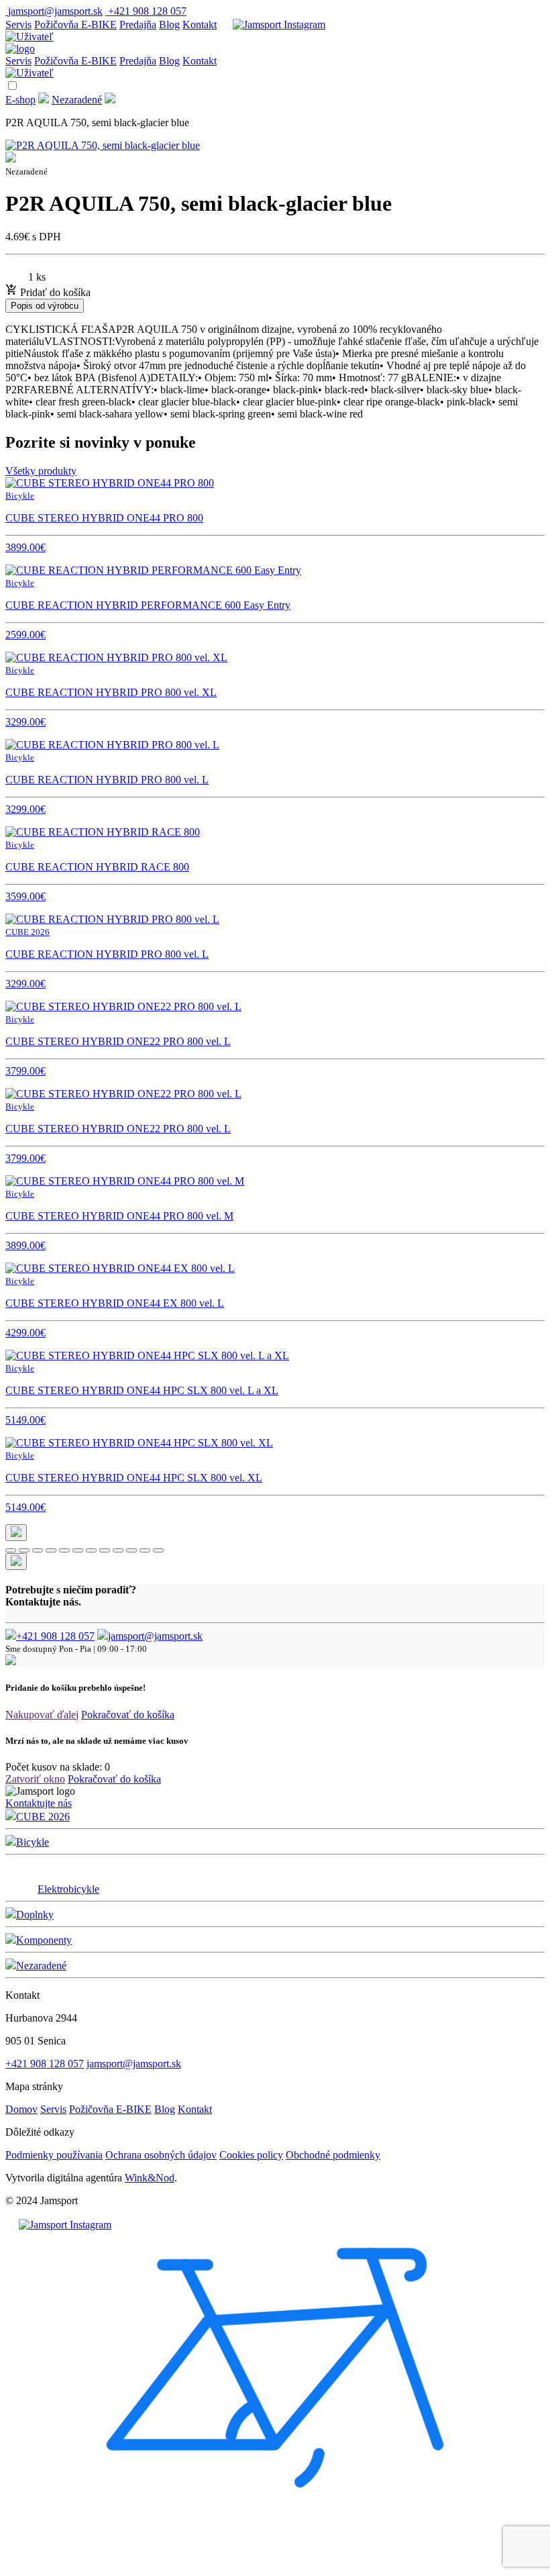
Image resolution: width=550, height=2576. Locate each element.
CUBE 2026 (43, 1817)
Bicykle (33, 1842)
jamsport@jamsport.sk (155, 1636)
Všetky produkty (41, 471)
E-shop (20, 100)
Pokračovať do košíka (128, 1715)
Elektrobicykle (68, 1889)
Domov (21, 2109)
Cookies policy (251, 2155)
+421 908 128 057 (55, 1636)
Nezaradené (77, 100)
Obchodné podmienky (333, 2155)
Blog (169, 24)
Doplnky (35, 1915)
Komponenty (44, 1940)
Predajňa (138, 24)
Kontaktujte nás (39, 1803)
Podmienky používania (54, 2155)
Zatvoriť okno (35, 1779)
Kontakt (200, 24)
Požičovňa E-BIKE (75, 24)
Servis (18, 24)
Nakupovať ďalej (42, 1715)
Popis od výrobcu (45, 306)
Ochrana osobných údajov (161, 2155)
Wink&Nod (150, 2178)
